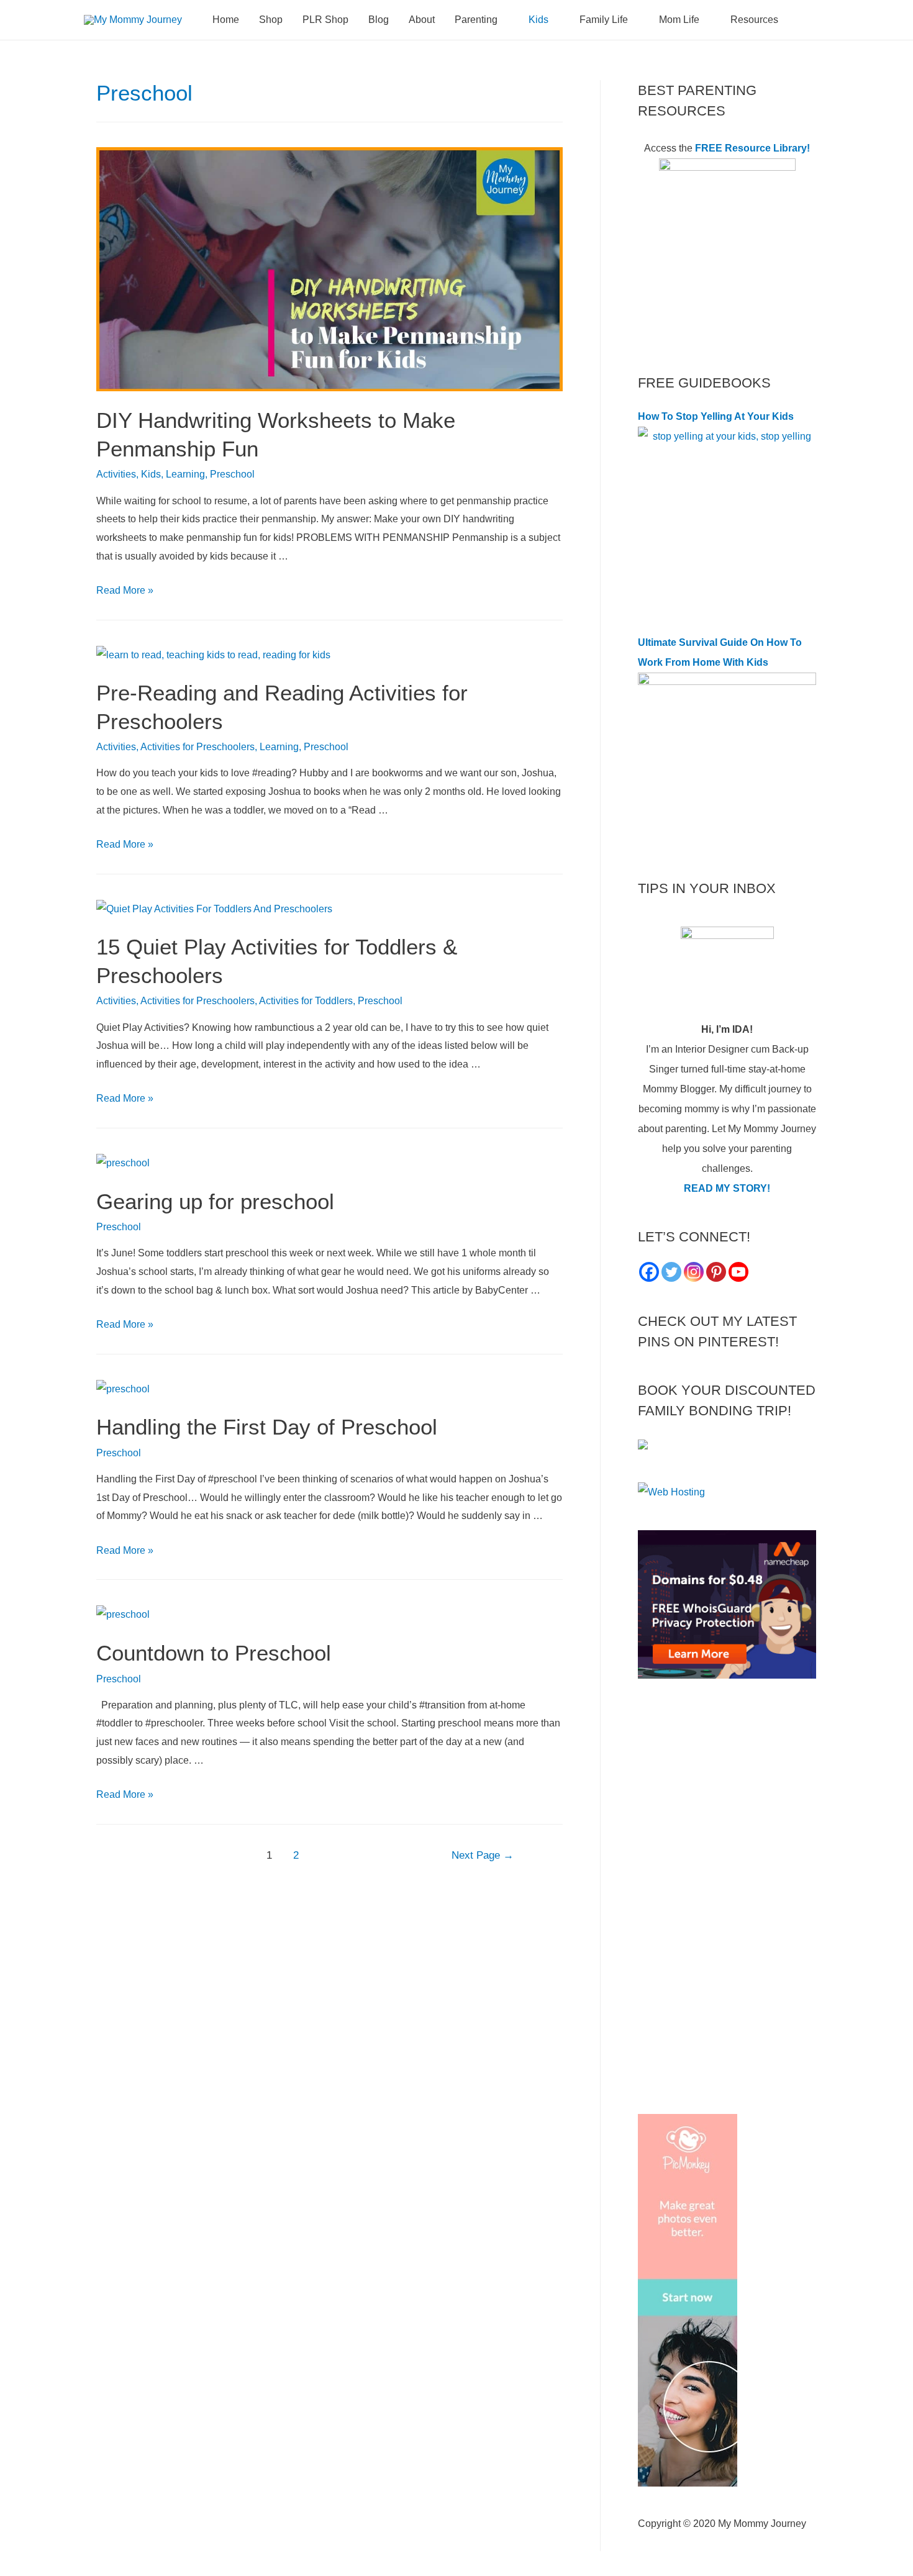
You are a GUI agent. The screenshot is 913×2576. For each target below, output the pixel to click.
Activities (116, 474)
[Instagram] (694, 1272)
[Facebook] (649, 1272)
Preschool (232, 474)
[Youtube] (738, 1272)
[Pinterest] (716, 1272)
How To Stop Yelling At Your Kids (716, 416)
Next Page (483, 1855)
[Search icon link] (814, 20)
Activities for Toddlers (306, 1001)
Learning (185, 474)
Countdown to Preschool (214, 1653)
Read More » (125, 590)
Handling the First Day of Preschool (267, 1427)
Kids (151, 474)
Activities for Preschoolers (198, 747)
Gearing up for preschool (215, 1201)
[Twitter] (671, 1272)
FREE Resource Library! (752, 148)
